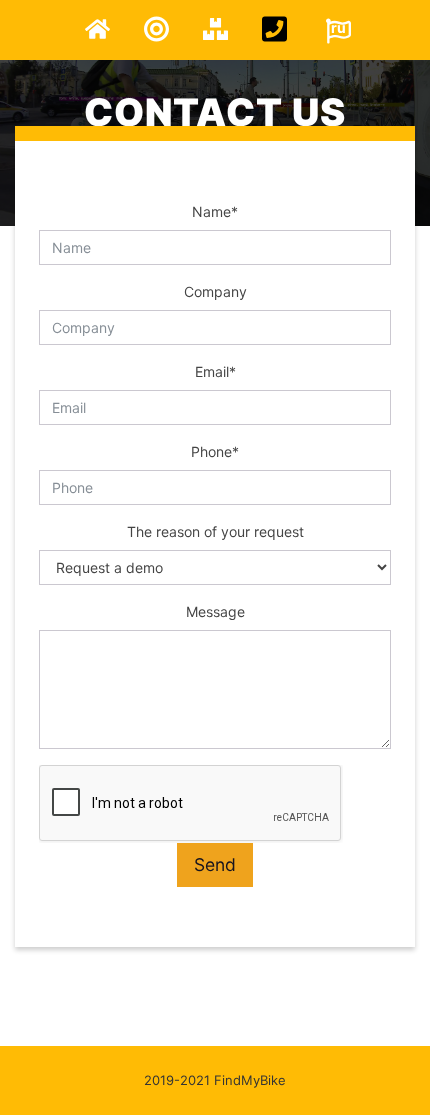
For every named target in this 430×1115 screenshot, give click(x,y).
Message (215, 611)
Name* (215, 211)
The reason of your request (215, 531)
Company (215, 291)
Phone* (215, 451)
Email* (215, 371)
